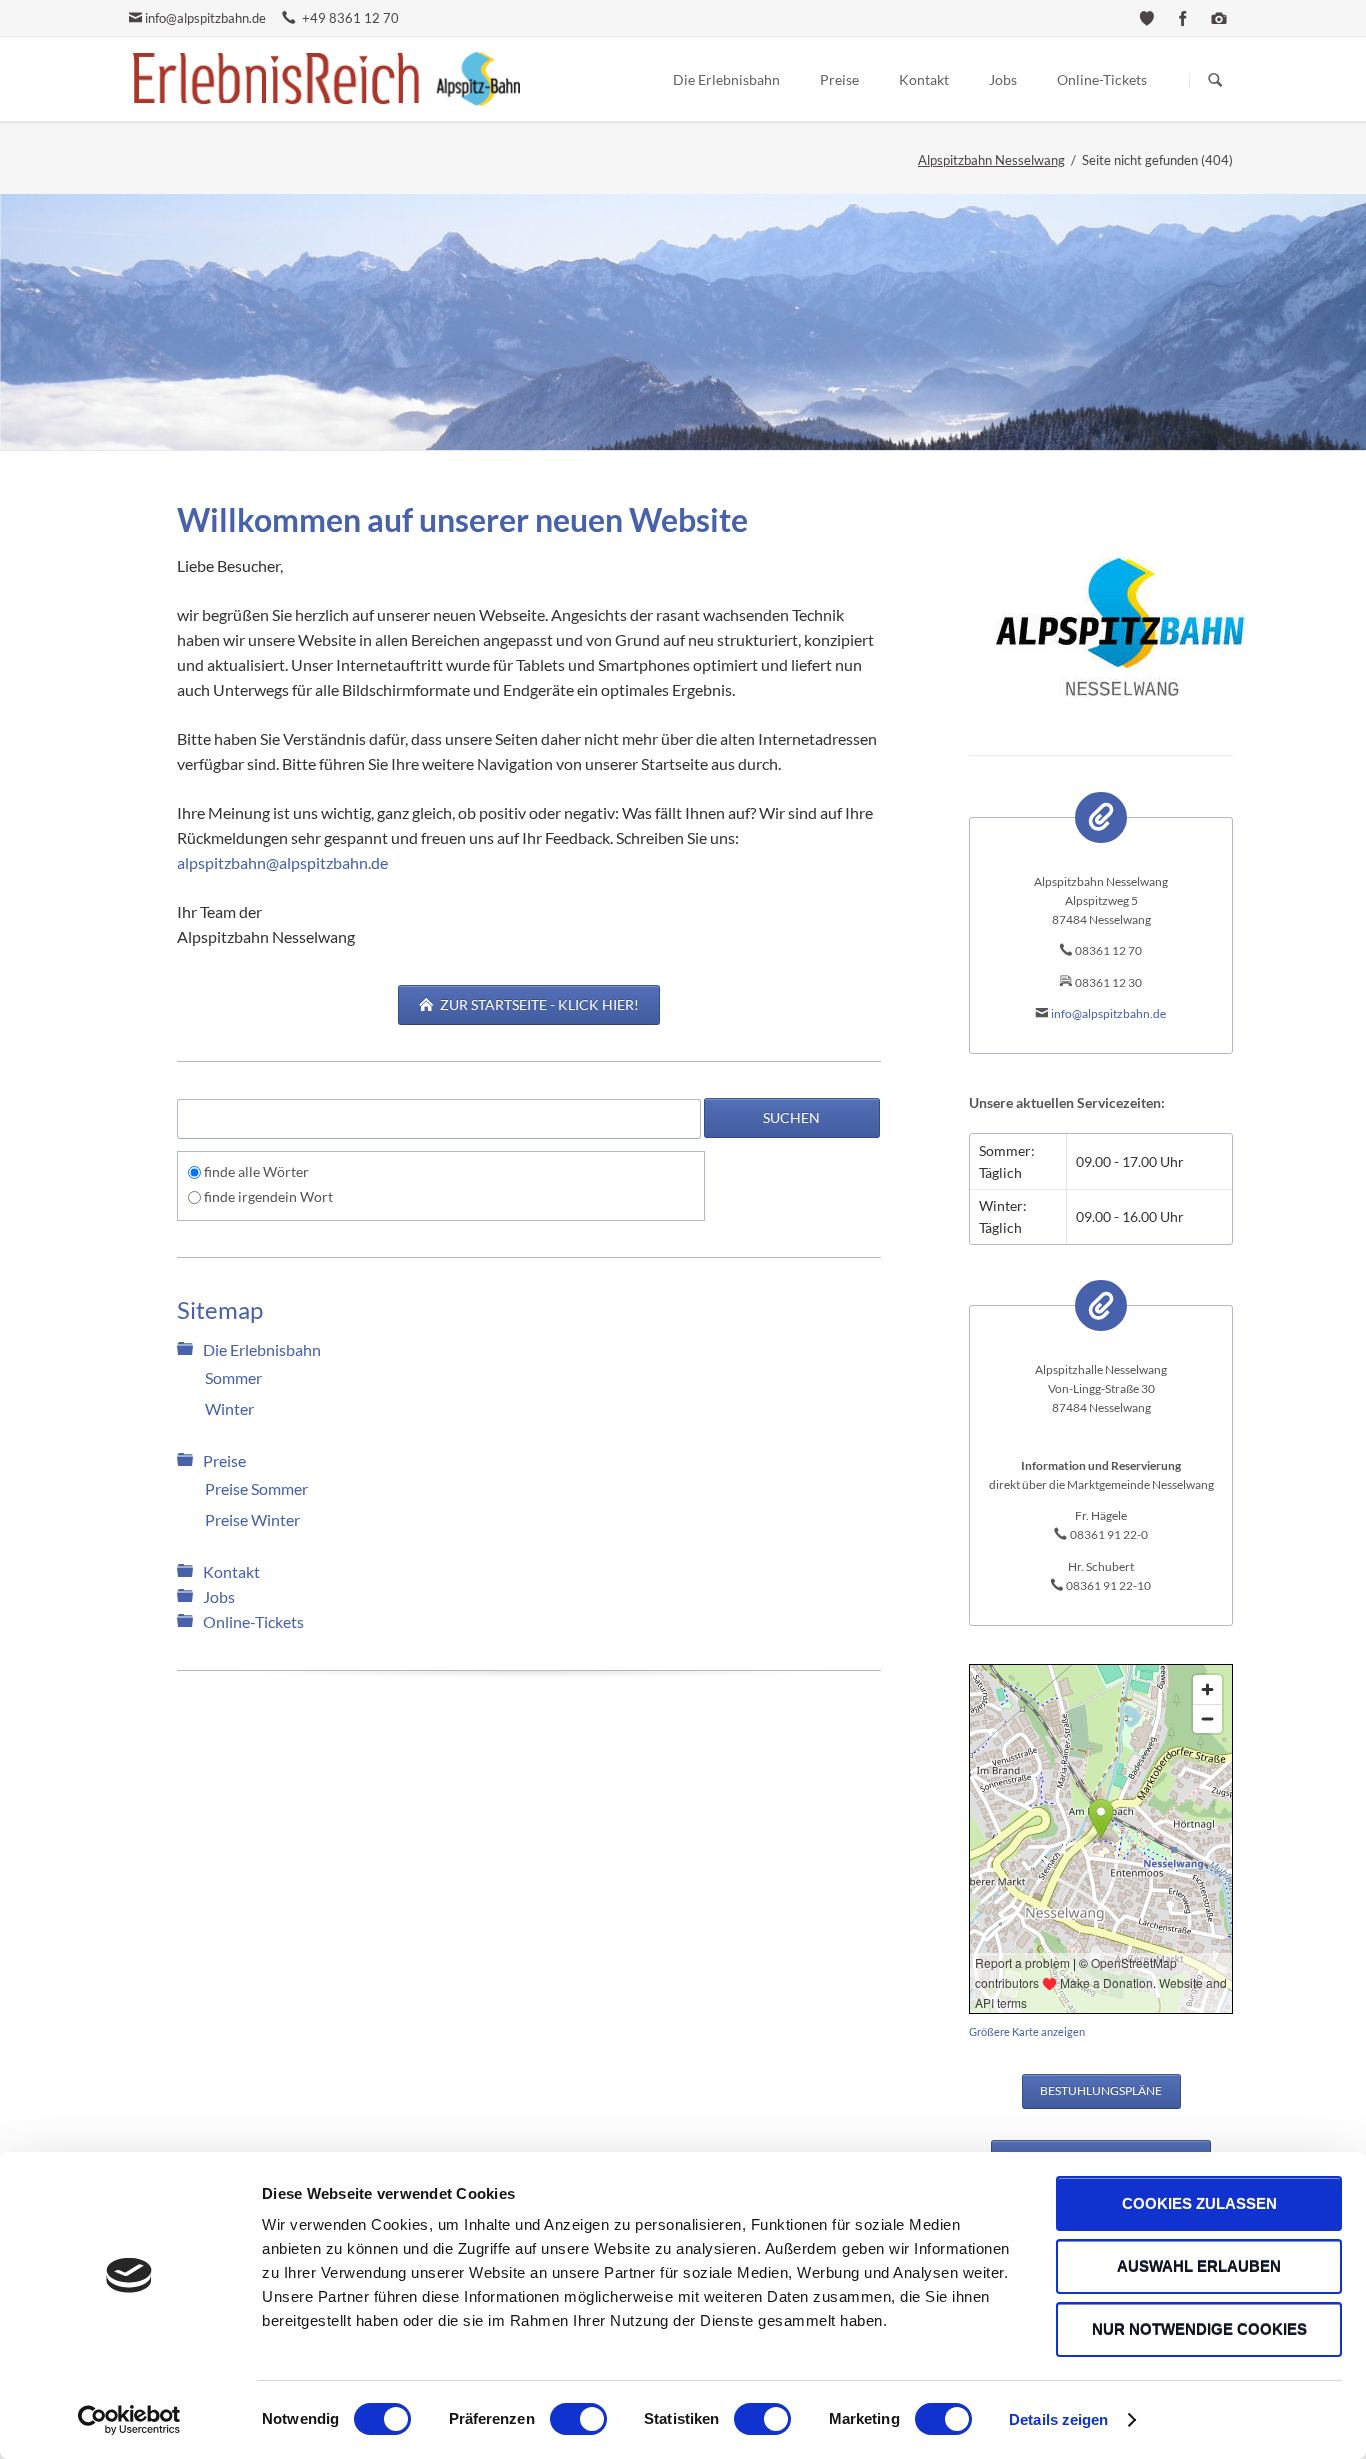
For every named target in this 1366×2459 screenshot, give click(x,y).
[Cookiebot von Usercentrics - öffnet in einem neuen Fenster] (129, 2420)
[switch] (556, 2419)
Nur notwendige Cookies (1199, 2329)
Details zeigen (1058, 2419)
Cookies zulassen (1199, 2203)
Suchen (1215, 80)
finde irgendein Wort (268, 1196)
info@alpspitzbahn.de (205, 18)
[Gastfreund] (1147, 18)
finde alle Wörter (256, 1171)
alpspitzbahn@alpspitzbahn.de (282, 862)
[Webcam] (1219, 18)
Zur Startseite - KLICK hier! (538, 1004)
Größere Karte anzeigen (1027, 2032)
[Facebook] (1183, 18)
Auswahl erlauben (1199, 2266)
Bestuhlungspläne (1101, 2090)
